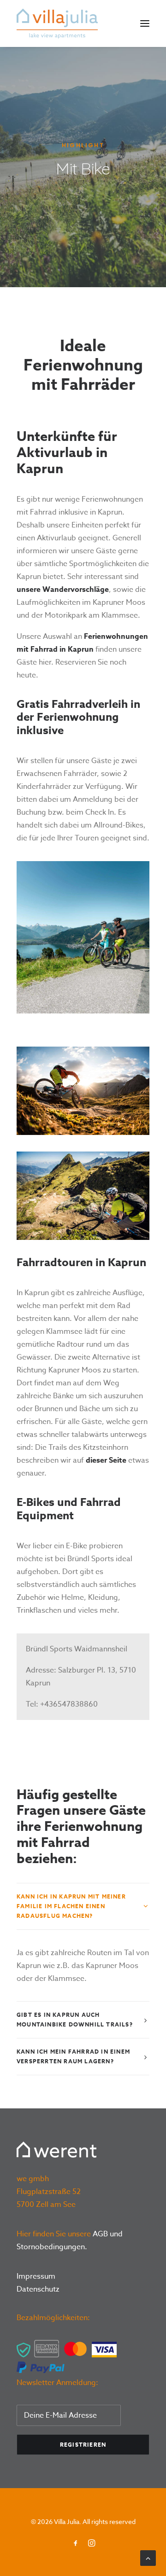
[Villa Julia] (57, 23)
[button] (145, 23)
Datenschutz (38, 2289)
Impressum (36, 2276)
